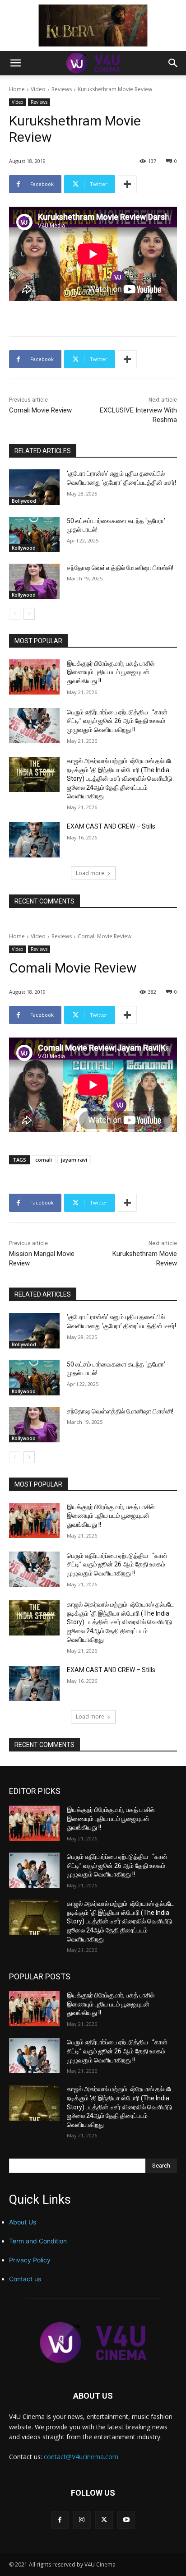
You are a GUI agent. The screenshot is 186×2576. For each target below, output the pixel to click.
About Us (23, 2222)
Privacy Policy (30, 2260)
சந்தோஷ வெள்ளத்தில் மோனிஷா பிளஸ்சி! (120, 568)
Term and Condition (38, 2241)
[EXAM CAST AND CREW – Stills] (34, 840)
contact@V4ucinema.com (81, 2457)
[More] (127, 184)
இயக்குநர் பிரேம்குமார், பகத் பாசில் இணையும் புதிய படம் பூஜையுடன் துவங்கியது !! (111, 672)
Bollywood (24, 501)
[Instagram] (82, 2520)
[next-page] (29, 614)
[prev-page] (15, 614)
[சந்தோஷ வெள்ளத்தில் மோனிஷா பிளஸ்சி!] (34, 581)
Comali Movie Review (40, 410)
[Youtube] (126, 2520)
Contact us (25, 2279)
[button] (15, 63)
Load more (90, 873)
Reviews (62, 89)
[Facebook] (60, 2520)
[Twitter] (104, 2520)
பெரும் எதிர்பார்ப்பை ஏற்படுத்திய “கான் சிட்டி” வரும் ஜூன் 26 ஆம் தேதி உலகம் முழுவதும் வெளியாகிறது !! (117, 721)
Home (17, 89)
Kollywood (24, 548)
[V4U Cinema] (93, 2342)
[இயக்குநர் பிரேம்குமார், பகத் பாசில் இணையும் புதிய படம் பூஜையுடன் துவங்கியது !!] (34, 677)
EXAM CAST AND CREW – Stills (111, 826)
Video (38, 89)
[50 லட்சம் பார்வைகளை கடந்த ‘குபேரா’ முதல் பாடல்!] (34, 534)
